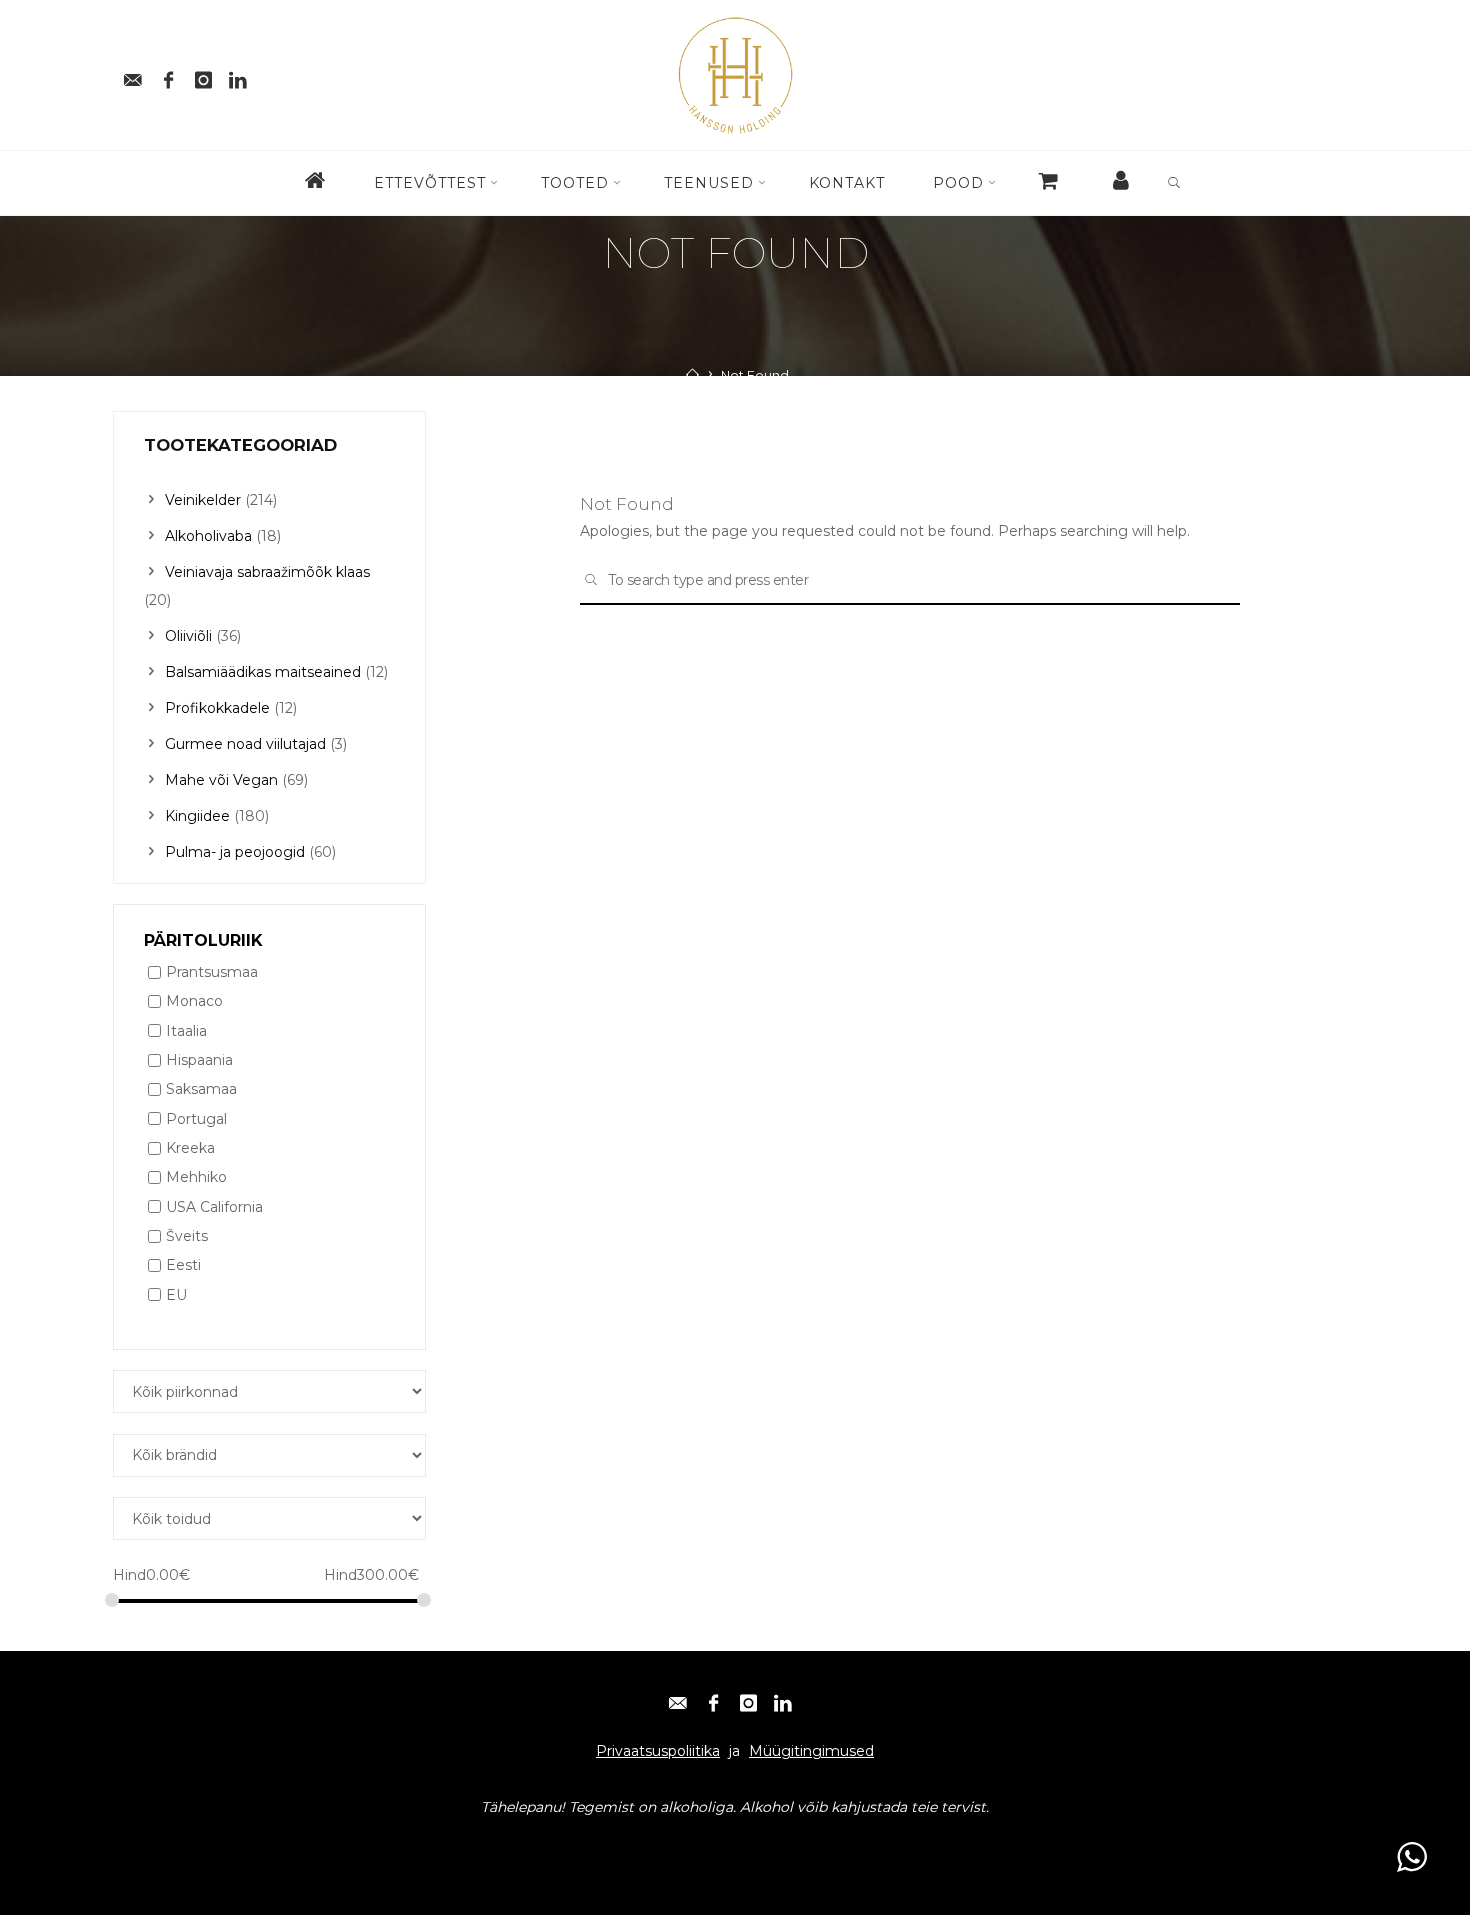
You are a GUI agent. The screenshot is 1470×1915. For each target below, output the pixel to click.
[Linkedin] (238, 74)
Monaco (194, 1002)
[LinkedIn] (783, 1697)
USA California (214, 1207)
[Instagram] (203, 74)
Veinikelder (203, 500)
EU (176, 1295)
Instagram (294, 1846)
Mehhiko (196, 1178)
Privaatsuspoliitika (658, 1751)
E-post (144, 1846)
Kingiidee (197, 816)
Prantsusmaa (212, 972)
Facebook (213, 1846)
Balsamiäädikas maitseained (263, 672)
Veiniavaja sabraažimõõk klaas (267, 572)
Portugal (196, 1119)
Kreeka (190, 1148)
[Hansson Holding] (735, 74)
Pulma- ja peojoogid (235, 852)
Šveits (187, 1236)
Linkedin (372, 1846)
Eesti (183, 1266)
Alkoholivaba (208, 536)
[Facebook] (168, 74)
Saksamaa (201, 1090)
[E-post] (133, 74)
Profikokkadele (217, 708)
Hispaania (199, 1060)
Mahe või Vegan (221, 780)
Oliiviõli (188, 636)
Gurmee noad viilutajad (245, 744)
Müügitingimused (811, 1751)
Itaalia (186, 1031)
